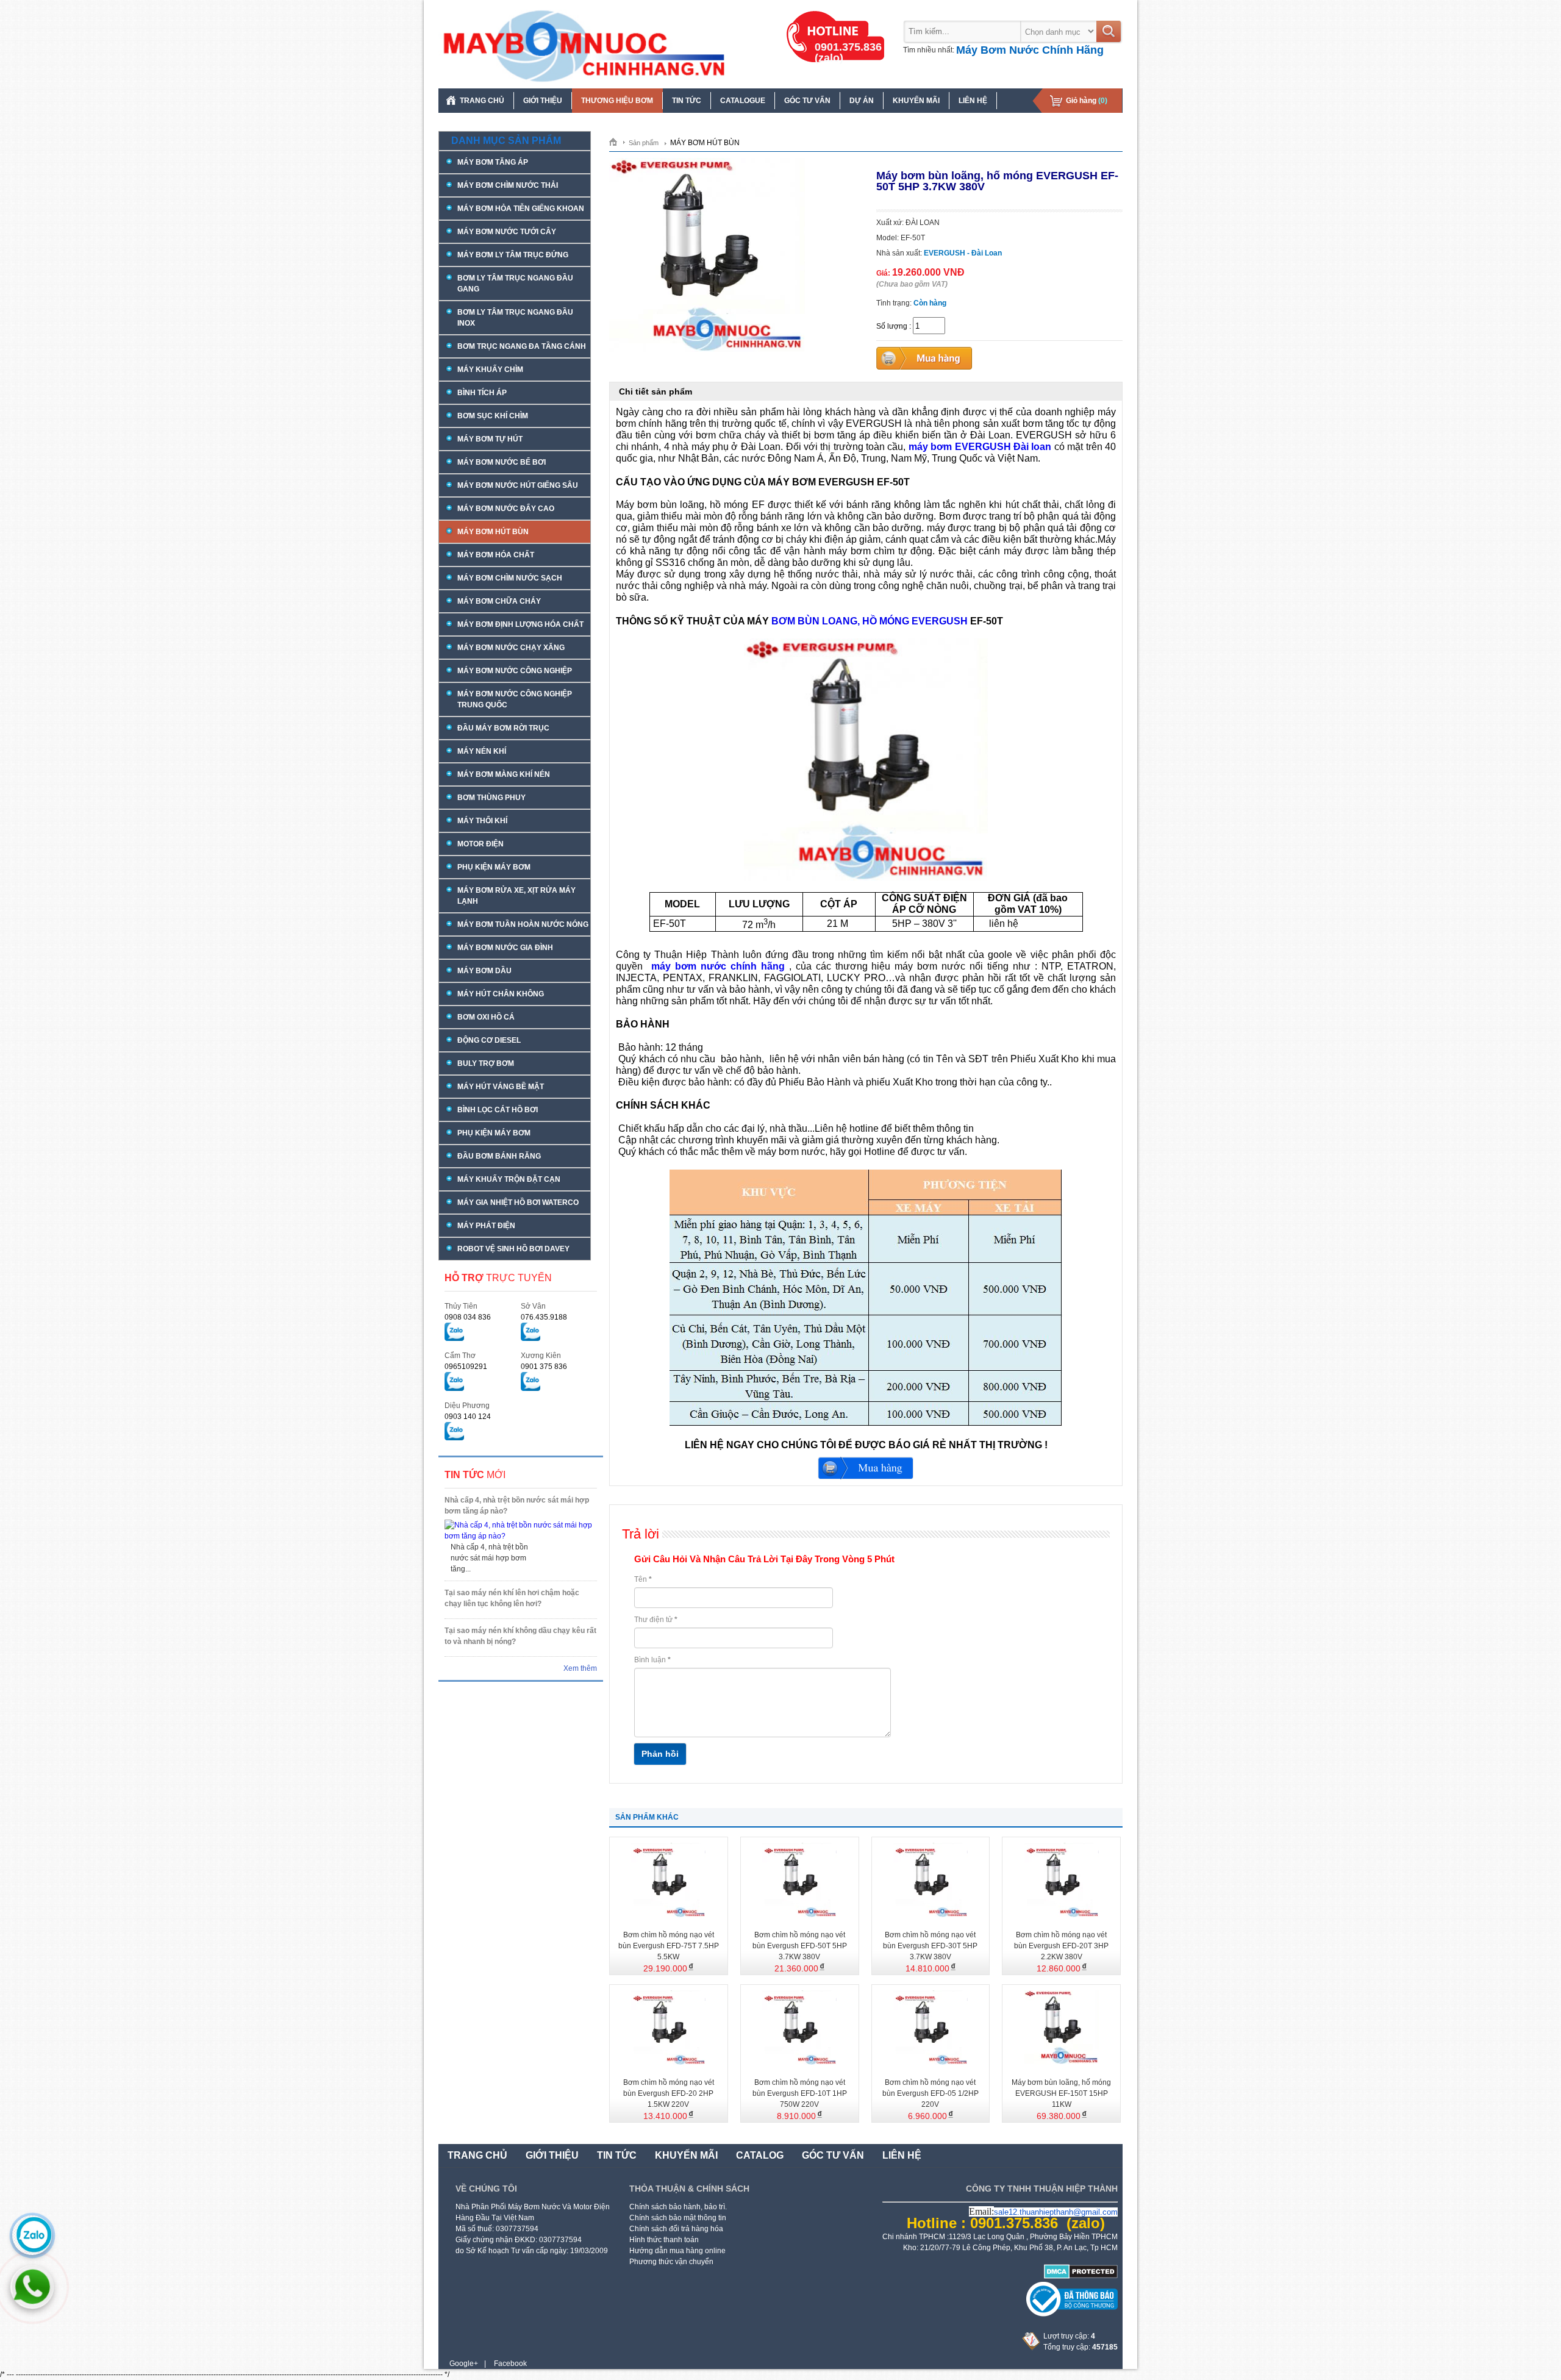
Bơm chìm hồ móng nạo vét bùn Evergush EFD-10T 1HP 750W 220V (800, 2093)
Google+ (464, 2364)
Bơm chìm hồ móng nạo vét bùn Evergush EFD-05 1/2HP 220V (931, 2093)
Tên (643, 1579)
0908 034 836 (468, 1317)
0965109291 (466, 1367)
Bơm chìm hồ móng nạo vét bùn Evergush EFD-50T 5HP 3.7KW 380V (800, 1946)
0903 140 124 (468, 1417)
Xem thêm (580, 1668)
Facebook (510, 2364)
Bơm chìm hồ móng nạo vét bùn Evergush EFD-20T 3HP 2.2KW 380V (1061, 1946)
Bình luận (652, 1660)
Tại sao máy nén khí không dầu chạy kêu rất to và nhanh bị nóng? (520, 1636)
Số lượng (892, 326)
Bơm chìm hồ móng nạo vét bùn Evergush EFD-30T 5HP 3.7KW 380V (930, 1946)
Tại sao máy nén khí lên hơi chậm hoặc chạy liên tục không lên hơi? (512, 1598)
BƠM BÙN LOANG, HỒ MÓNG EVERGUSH (870, 621)
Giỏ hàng (1087, 101)
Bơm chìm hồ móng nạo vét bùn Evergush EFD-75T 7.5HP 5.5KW (669, 1946)
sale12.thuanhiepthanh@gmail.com (1056, 2212)
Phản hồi (660, 1754)
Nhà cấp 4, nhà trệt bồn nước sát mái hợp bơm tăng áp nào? (517, 1506)
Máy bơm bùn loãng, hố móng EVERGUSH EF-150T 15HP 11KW (1061, 2093)
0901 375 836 (544, 1367)
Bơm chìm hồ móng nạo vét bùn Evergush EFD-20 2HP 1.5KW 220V (669, 2093)
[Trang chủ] (617, 141)
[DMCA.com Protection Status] (1081, 2276)
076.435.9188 (544, 1317)
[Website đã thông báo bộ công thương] (1072, 2314)
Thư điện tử (656, 1620)
